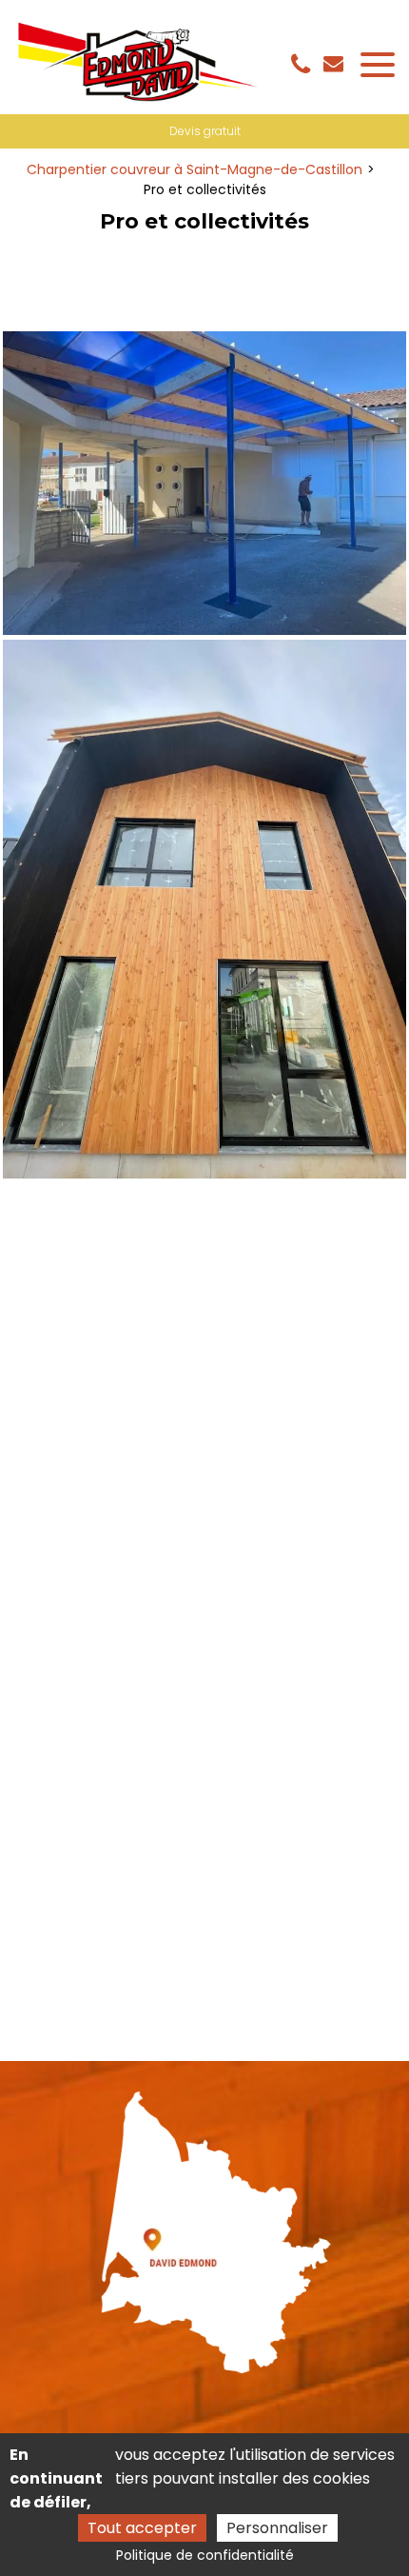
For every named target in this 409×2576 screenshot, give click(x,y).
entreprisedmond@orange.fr (336, 63)
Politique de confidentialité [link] (205, 2555)
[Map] (205, 2226)
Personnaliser (277, 2528)
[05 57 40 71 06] (304, 65)
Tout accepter (142, 2528)
